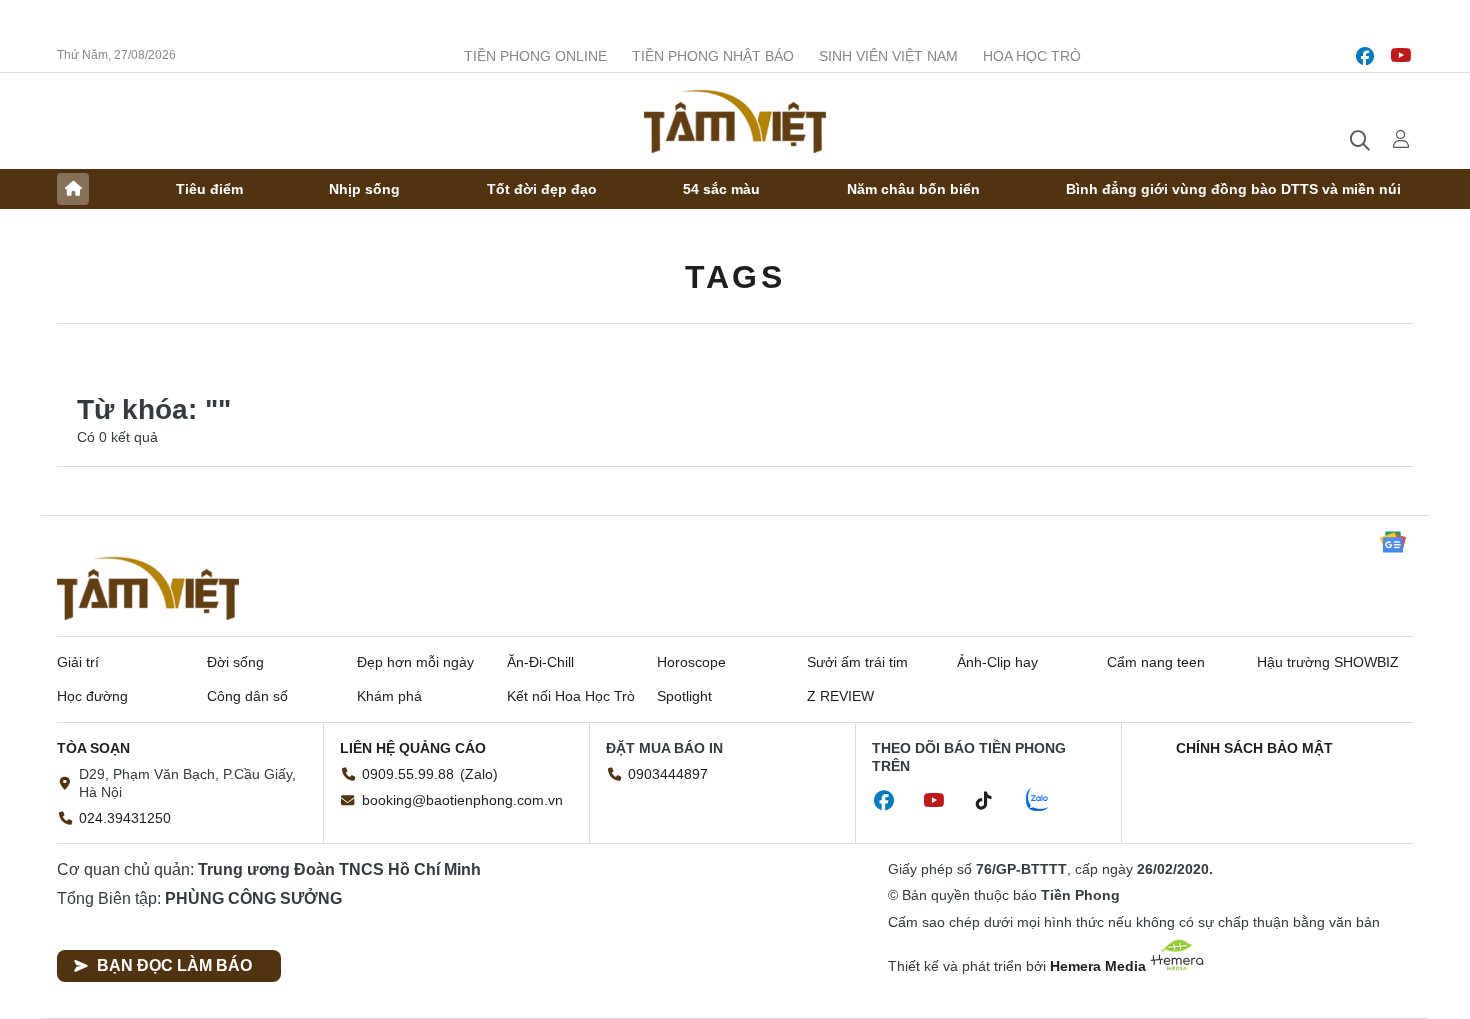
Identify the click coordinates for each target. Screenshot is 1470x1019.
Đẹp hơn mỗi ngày (415, 662)
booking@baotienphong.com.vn (462, 800)
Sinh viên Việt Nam (888, 56)
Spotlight (684, 696)
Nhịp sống (364, 189)
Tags (735, 277)
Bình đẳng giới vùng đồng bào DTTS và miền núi (1233, 189)
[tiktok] (994, 801)
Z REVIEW (840, 696)
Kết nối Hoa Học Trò (571, 696)
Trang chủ (73, 189)
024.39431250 (125, 818)
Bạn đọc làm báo (174, 965)
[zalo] (1048, 801)
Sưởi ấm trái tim (857, 662)
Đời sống (235, 662)
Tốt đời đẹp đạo (542, 189)
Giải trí (78, 662)
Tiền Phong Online (535, 56)
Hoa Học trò (1032, 56)
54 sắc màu (721, 189)
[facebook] (1365, 56)
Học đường (92, 696)
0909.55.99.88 (408, 774)
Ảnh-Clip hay (997, 662)
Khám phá (389, 696)
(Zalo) (479, 774)
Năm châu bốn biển (913, 189)
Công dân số (247, 696)
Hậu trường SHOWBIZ (1328, 662)
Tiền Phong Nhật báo (713, 56)
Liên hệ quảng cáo (413, 748)
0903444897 (668, 774)
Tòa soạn (93, 748)
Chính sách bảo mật (1254, 748)
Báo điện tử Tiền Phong (735, 121)
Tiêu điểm (209, 189)
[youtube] (1401, 56)
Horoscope (691, 662)
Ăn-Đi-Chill (540, 662)
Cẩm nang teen (1156, 662)
